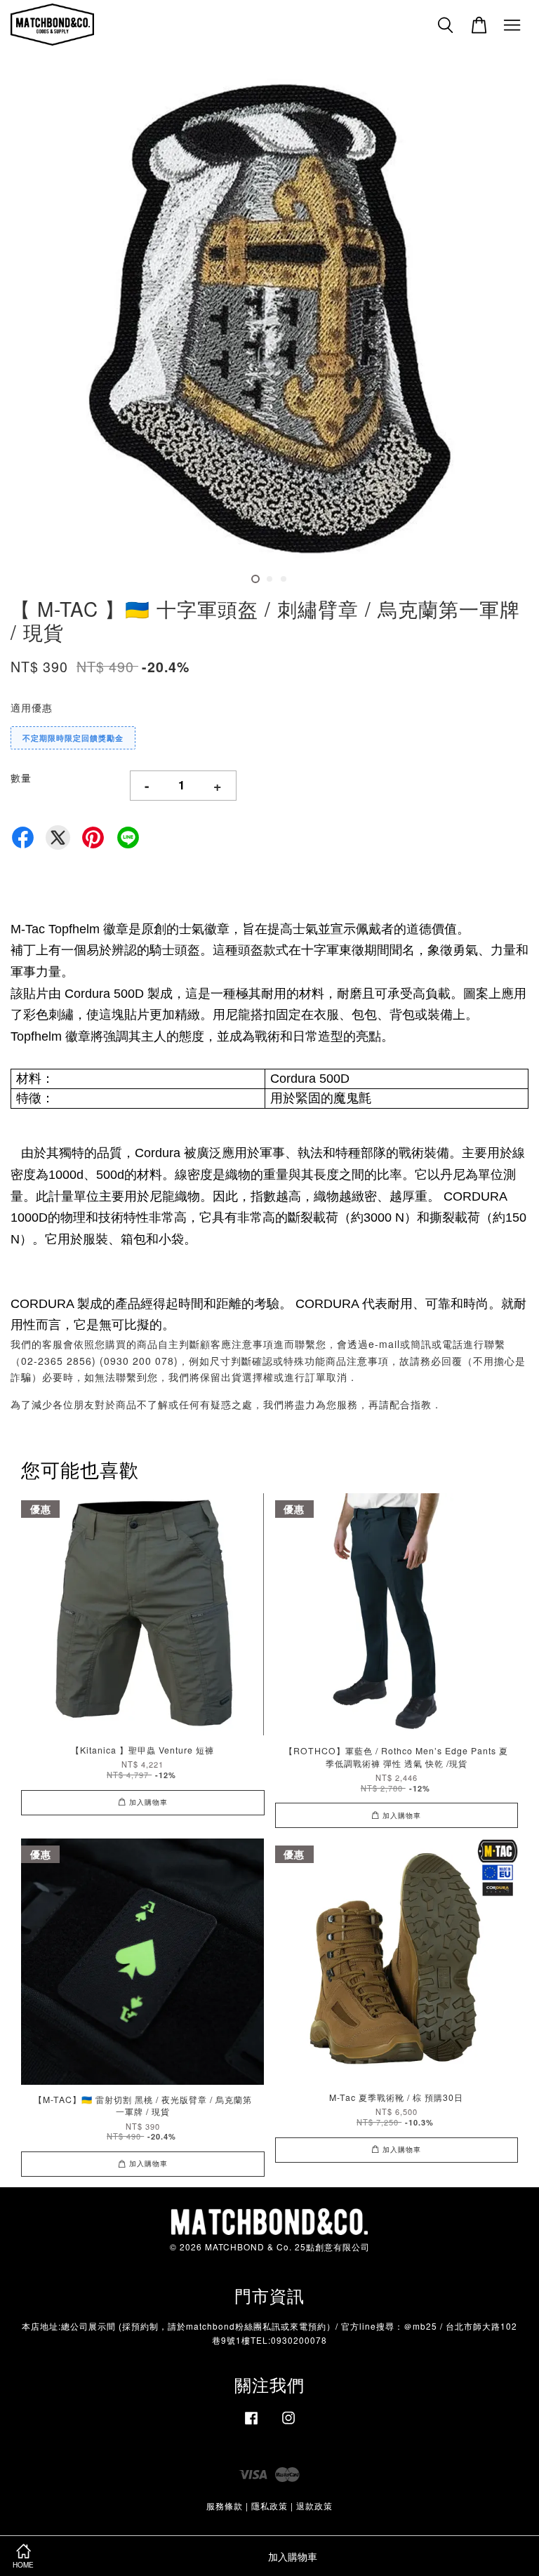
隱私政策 (269, 2505)
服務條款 (225, 2505)
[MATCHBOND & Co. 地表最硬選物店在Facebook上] (251, 2424)
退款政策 (314, 2505)
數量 (21, 778)
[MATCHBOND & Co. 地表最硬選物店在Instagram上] (288, 2424)
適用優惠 (32, 707)
